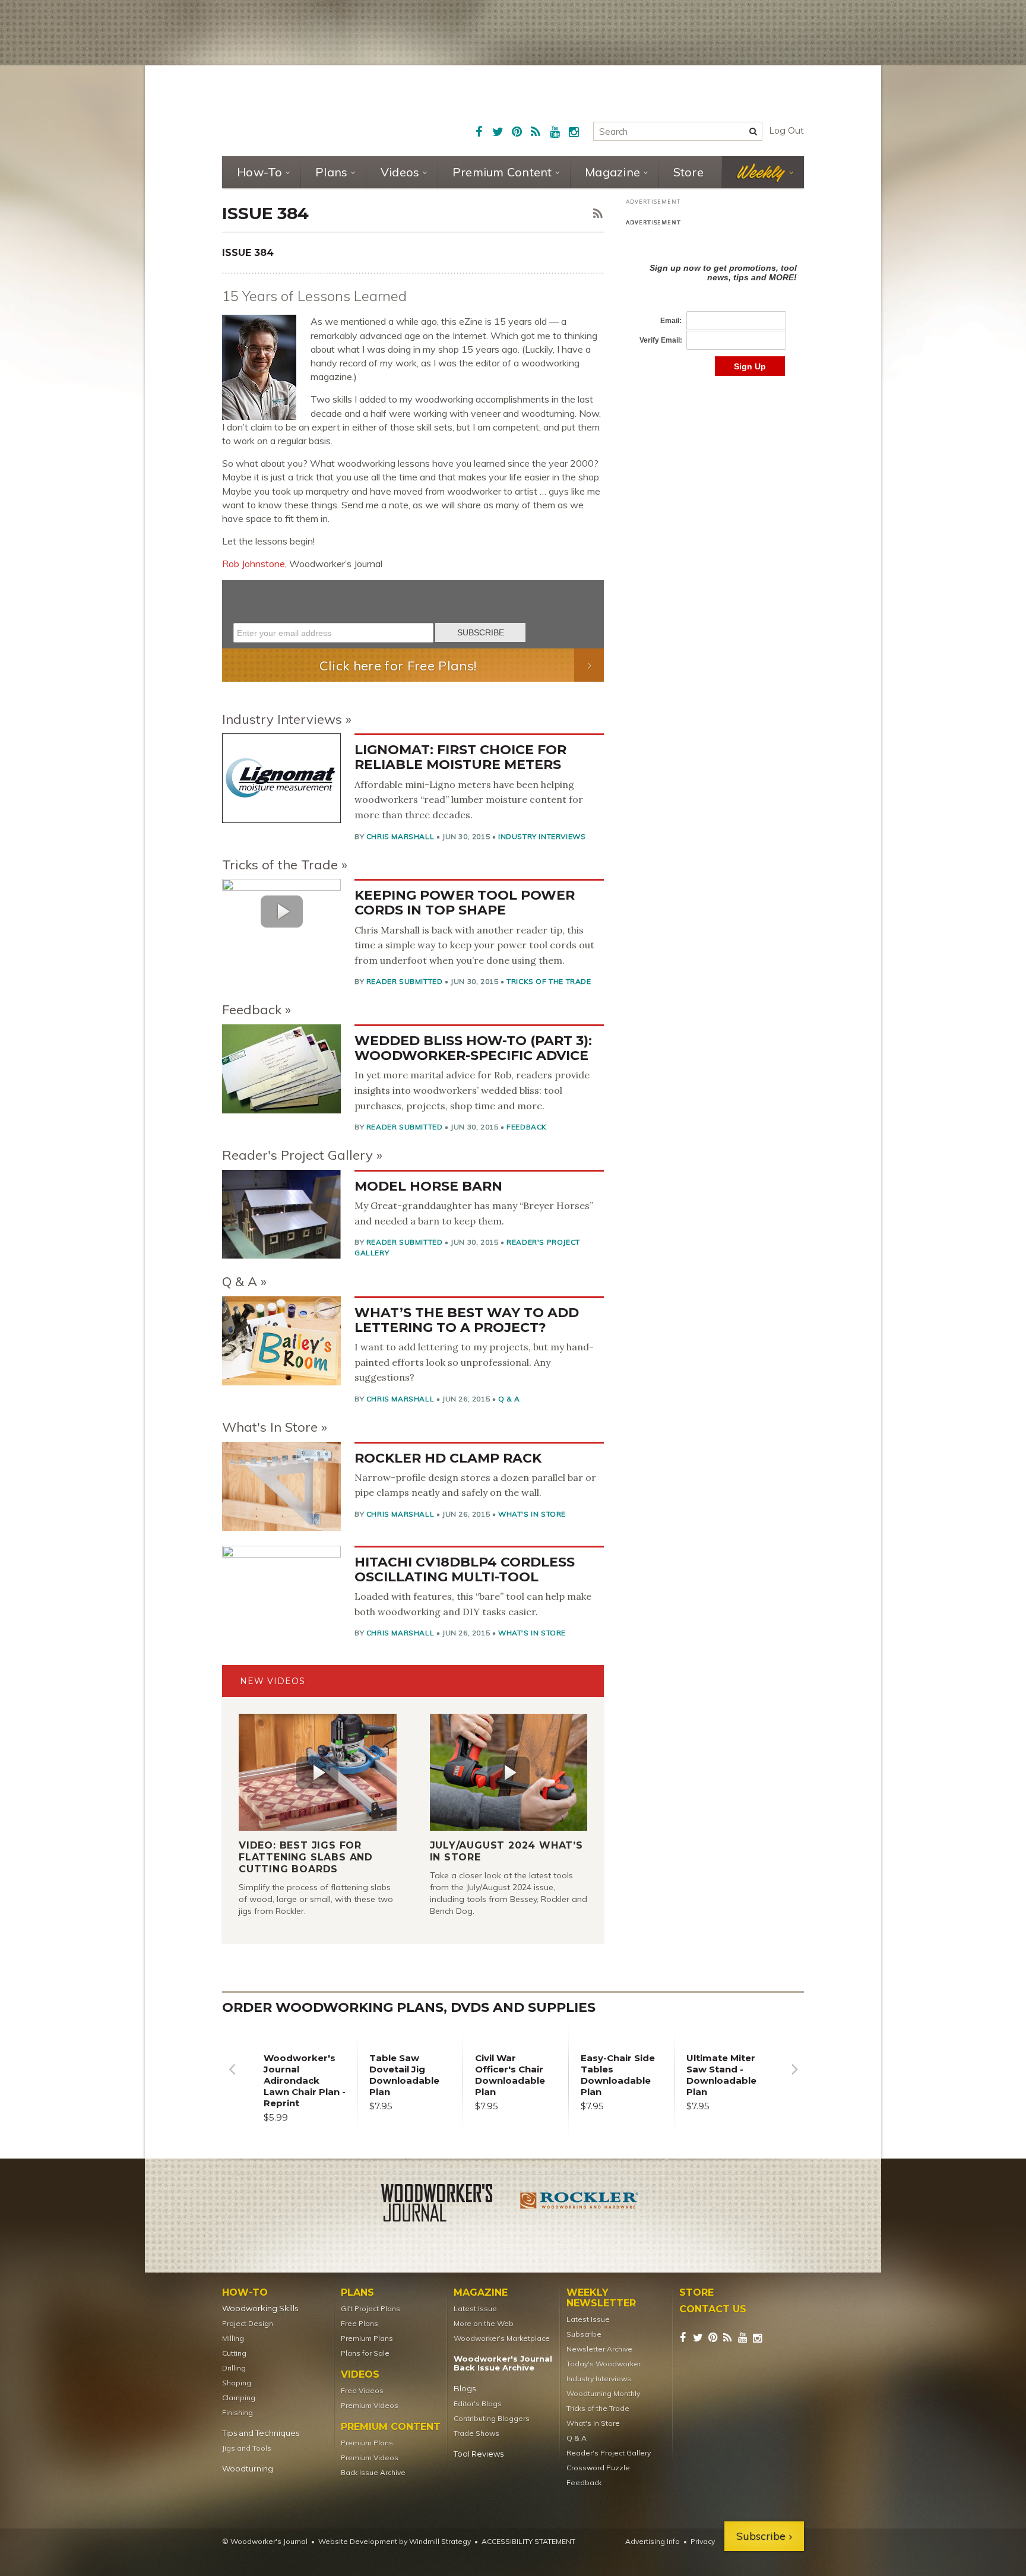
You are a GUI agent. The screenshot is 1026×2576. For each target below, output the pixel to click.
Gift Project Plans (370, 2308)
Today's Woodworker (604, 2364)
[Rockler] (579, 2205)
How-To (260, 172)
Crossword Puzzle (598, 2468)
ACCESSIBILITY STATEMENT (528, 2541)
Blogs (465, 2389)
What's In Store (270, 1427)
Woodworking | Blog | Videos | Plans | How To (312, 110)
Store (688, 172)
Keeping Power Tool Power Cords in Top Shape (465, 903)
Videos (400, 172)
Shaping (237, 2383)
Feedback (252, 1009)
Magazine (612, 172)
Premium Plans (367, 2338)
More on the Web (484, 2323)
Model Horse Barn (428, 1186)
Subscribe (584, 2334)
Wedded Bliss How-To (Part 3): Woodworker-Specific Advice (473, 1048)
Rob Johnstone (254, 564)
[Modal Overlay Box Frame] (413, 614)
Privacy (703, 2541)
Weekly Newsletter (601, 2298)
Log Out (786, 131)
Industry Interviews (282, 719)
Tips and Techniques (261, 2433)
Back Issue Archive (373, 2472)
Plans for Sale (365, 2353)
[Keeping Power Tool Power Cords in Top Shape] (281, 911)
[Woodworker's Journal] (446, 2205)
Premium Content (502, 172)
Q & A (240, 1281)
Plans (331, 172)
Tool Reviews (479, 2454)
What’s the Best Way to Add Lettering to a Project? (467, 1320)
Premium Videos (370, 2405)
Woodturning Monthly (603, 2393)
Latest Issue (475, 2308)
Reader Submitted (405, 981)
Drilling (234, 2368)
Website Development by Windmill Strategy (395, 2541)
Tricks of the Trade (280, 865)
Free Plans (360, 2323)
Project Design (248, 2323)
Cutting (234, 2353)
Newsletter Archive (599, 2349)
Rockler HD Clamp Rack (448, 1458)
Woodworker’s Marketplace (502, 2338)
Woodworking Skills (260, 2308)
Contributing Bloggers (492, 2418)
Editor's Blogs (478, 2403)
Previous (232, 2078)
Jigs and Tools (247, 2448)
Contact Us (713, 2309)
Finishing (237, 2412)
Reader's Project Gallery (297, 1155)
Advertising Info (653, 2541)
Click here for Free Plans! (398, 666)
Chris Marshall (400, 836)
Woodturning (248, 2469)
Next (794, 2078)
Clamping (239, 2398)
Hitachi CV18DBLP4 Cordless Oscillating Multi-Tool (465, 1569)
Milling (233, 2338)
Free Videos (362, 2390)
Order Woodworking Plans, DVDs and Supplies (409, 2007)
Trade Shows (476, 2433)
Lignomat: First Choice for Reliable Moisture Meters (460, 757)
